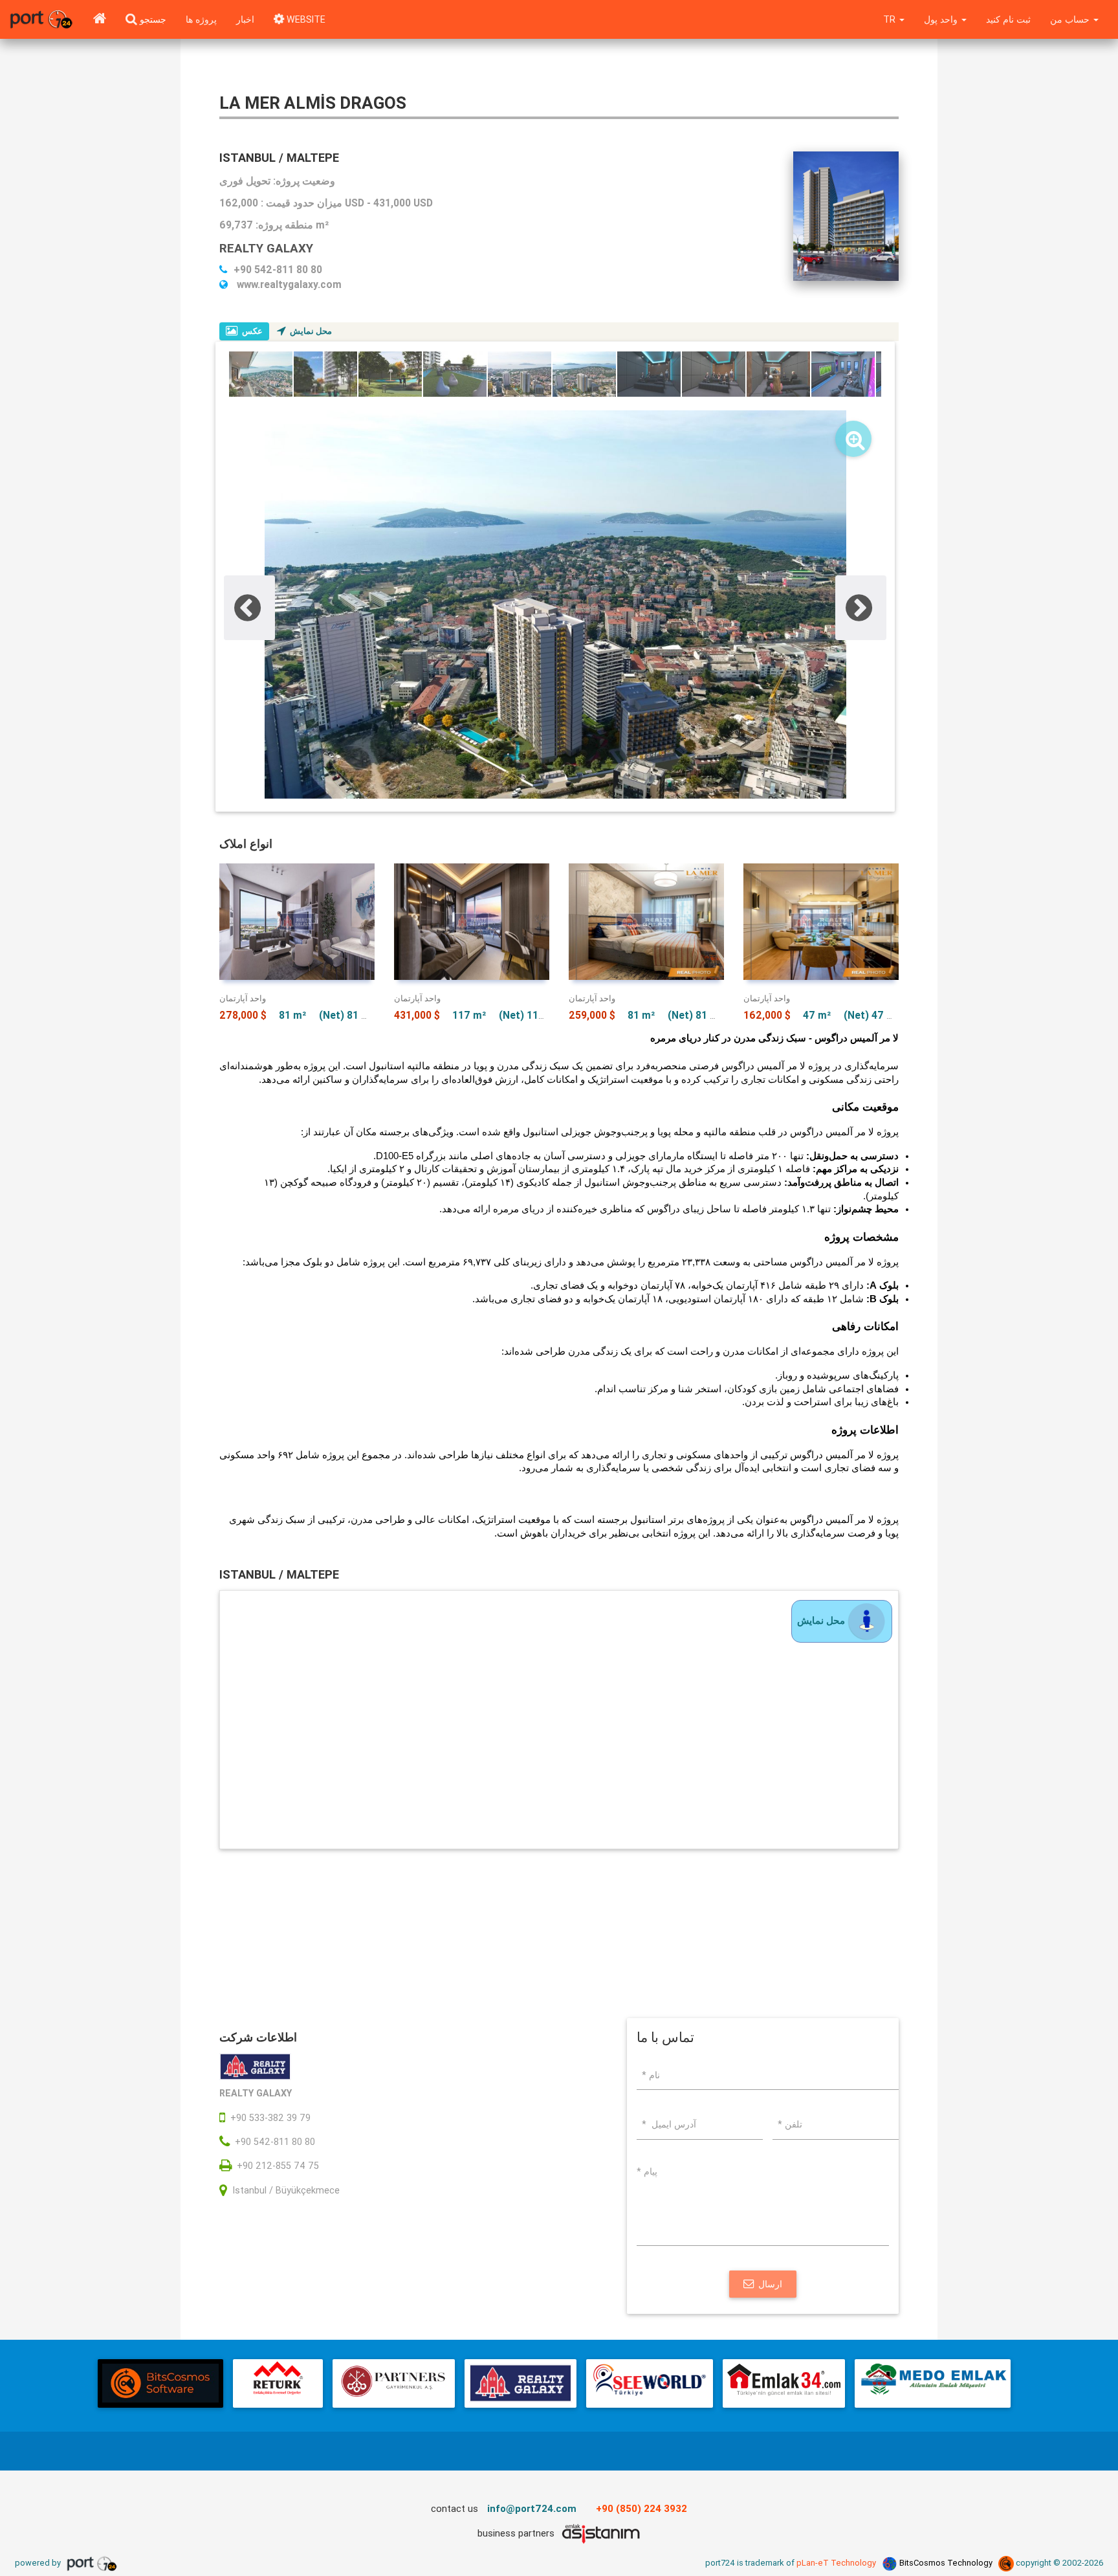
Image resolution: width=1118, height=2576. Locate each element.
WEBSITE (305, 19)
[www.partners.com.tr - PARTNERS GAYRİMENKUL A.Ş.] (393, 2383)
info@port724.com (532, 2508)
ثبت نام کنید (1008, 19)
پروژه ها (201, 19)
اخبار (245, 19)
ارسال (770, 2284)
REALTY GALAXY (266, 248)
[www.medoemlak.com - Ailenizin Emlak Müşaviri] (933, 2383)
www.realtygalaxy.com (288, 284)
